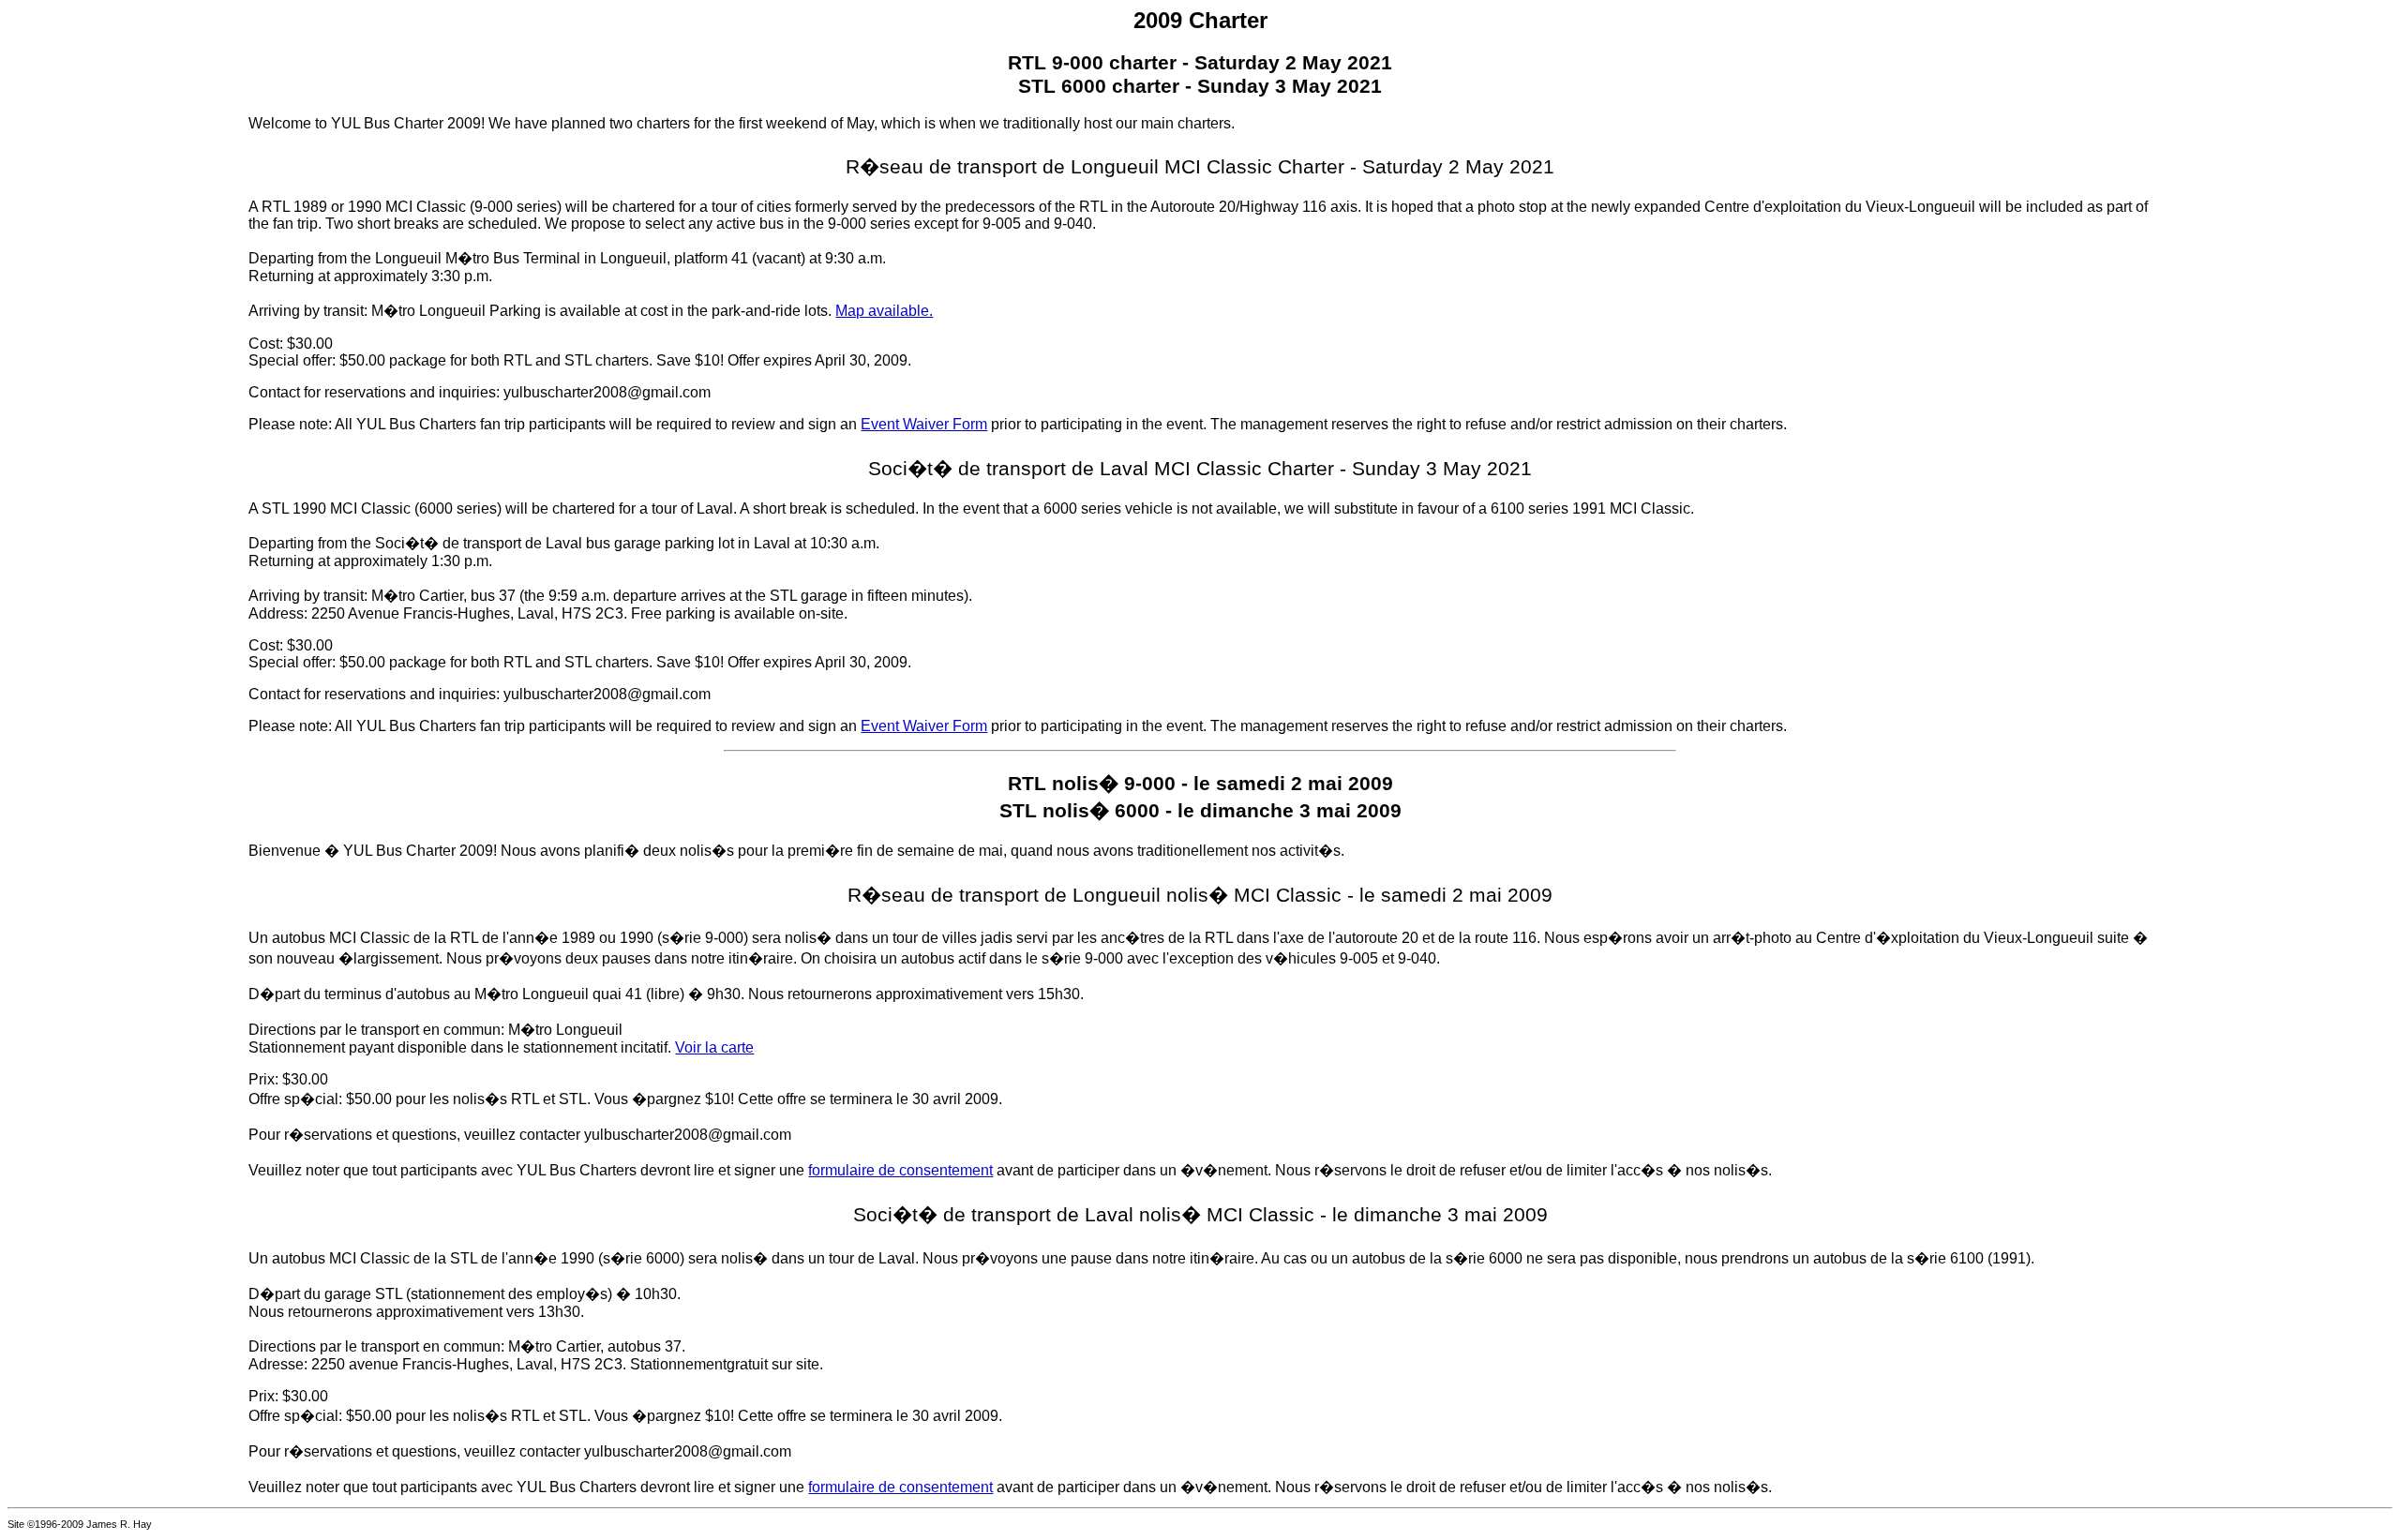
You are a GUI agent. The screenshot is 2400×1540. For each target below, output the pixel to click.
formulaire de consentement (900, 1170)
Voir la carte (714, 1047)
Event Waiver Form (924, 424)
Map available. (884, 311)
